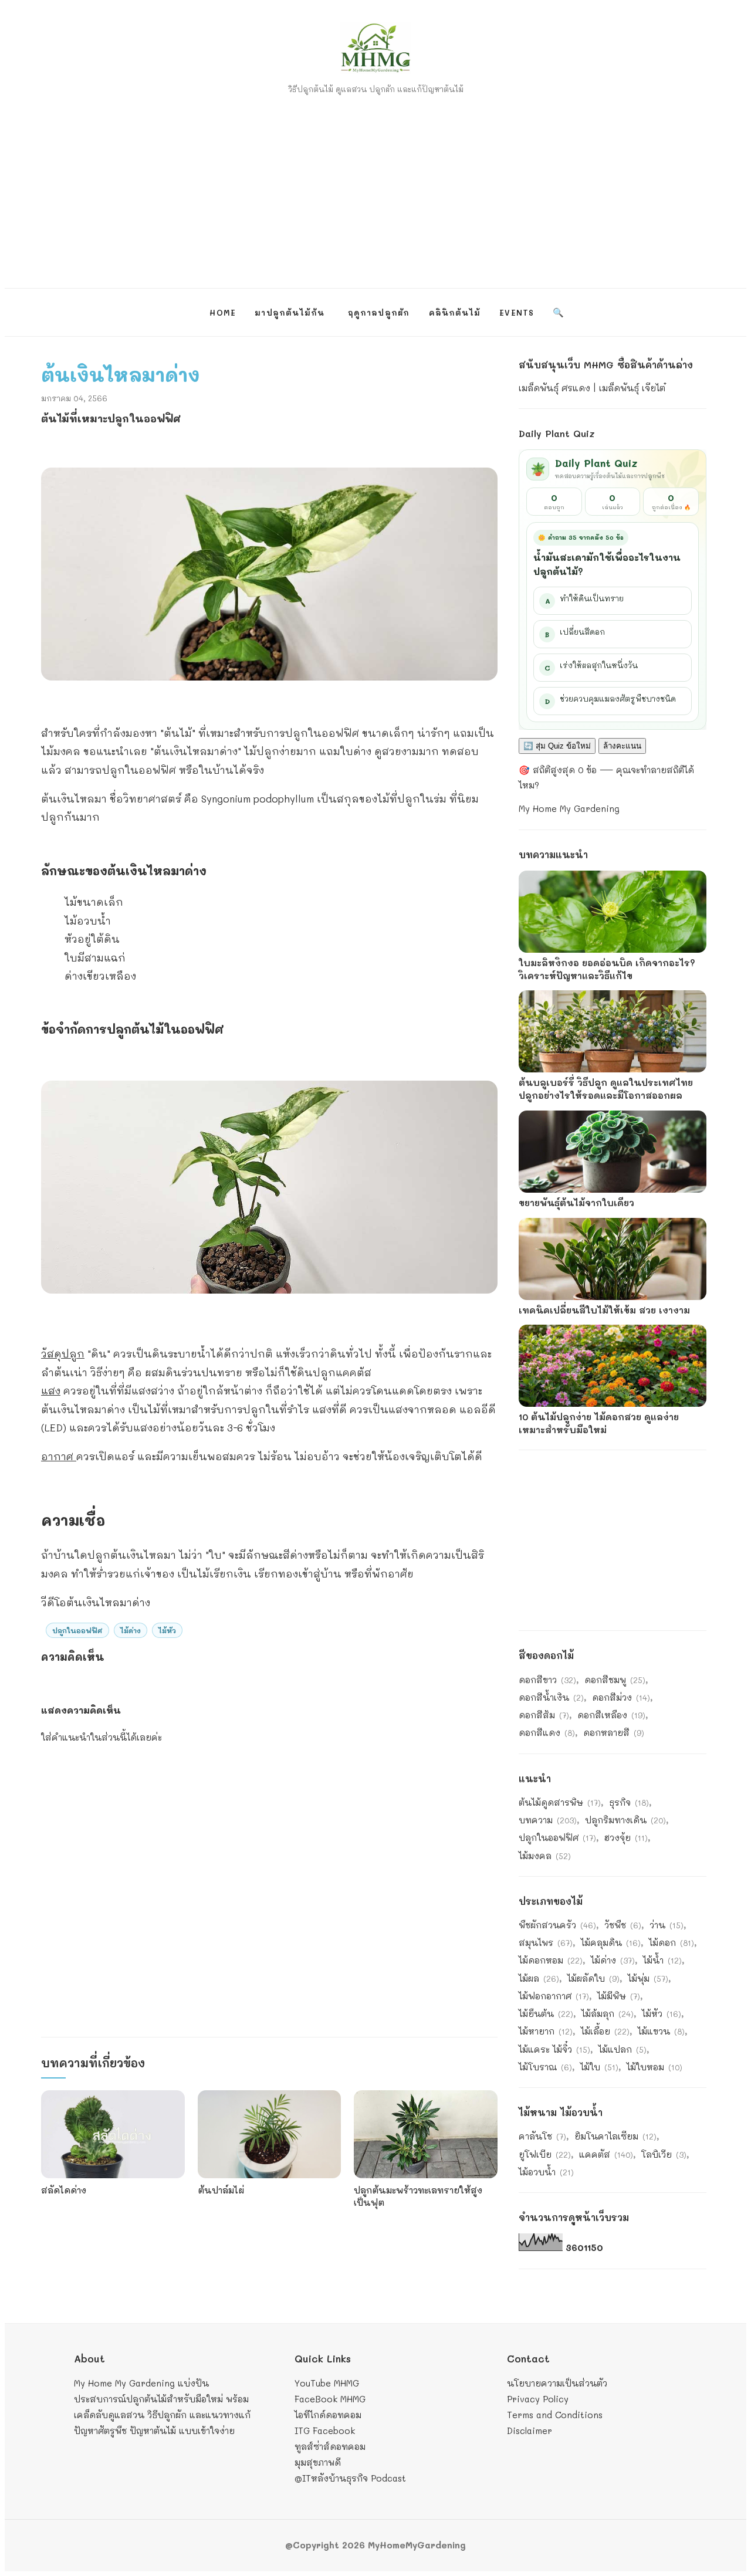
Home (223, 312)
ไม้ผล (539, 1978)
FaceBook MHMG (330, 2399)
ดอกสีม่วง (621, 1697)
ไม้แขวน (661, 2031)
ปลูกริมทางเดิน (625, 1820)
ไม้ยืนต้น (546, 2013)
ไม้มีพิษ (619, 1996)
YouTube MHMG (327, 2383)
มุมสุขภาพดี (318, 2462)
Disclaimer (530, 2431)
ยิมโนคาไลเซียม (615, 2136)
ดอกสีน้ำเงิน (551, 1697)
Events (517, 312)
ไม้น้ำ (662, 1960)
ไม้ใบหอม (654, 2067)
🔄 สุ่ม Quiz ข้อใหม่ (557, 746)
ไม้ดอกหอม (551, 1960)
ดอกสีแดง (547, 1732)
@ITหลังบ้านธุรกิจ (331, 2478)
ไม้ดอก (671, 1942)
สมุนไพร (546, 1942)
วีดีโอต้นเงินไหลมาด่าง (96, 1602)
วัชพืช (623, 1925)
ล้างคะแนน (622, 746)
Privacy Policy (538, 2399)
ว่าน (667, 1925)
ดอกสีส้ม (544, 1715)
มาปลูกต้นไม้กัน (290, 312)
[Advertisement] (375, 186)
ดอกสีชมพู (615, 1680)
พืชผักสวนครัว (557, 1925)
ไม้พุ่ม (648, 1978)
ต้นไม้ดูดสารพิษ (560, 1802)
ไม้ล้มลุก (608, 2013)
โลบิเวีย (664, 2154)
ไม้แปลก (623, 2049)
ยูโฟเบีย (545, 2154)
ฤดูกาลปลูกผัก (379, 312)
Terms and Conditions (555, 2415)
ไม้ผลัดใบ (593, 1978)
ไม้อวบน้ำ (546, 2172)
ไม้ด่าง (131, 1630)
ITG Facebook (325, 2431)
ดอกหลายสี (614, 1732)
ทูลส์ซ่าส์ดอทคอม (330, 2446)
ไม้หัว (167, 1630)
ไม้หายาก (546, 2031)
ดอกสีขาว (547, 1680)
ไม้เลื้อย (605, 2031)
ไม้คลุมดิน (611, 1942)
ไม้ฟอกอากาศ (554, 1996)
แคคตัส (606, 2154)
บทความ (548, 1820)
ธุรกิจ (629, 1802)
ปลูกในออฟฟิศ (77, 1630)
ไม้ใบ (599, 2067)
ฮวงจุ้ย (626, 1837)
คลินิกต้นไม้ (455, 312)
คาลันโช (542, 2136)
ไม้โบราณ (545, 2067)
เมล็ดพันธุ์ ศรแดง (554, 388)
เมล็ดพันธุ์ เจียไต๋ (632, 388)
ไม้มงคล (545, 1856)
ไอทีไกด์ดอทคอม (328, 2415)
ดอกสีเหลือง (611, 1715)
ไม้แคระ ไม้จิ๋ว (554, 2049)
